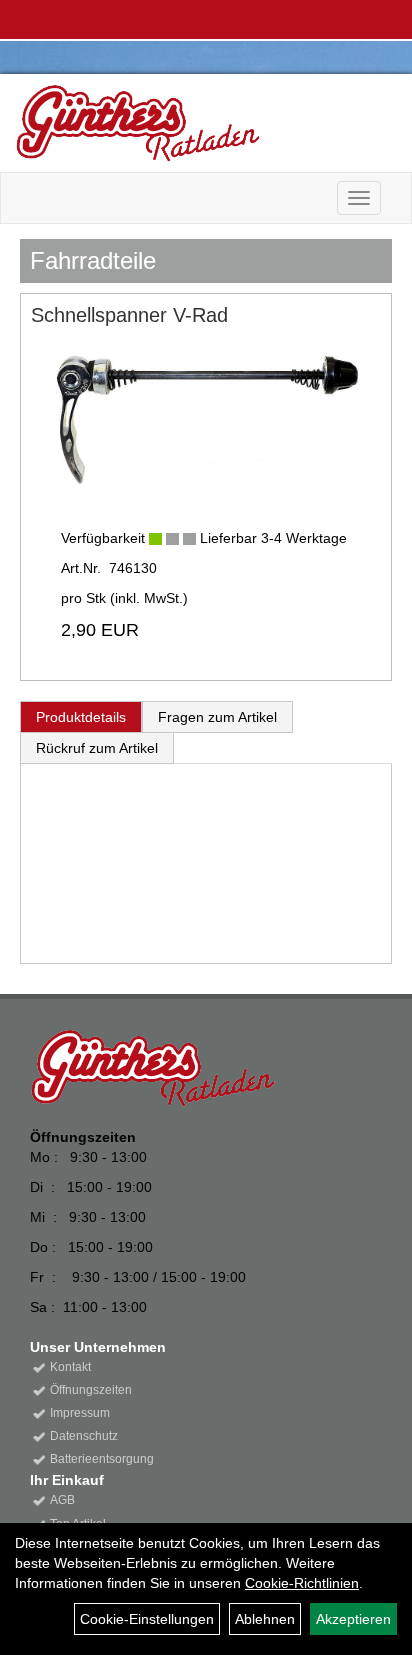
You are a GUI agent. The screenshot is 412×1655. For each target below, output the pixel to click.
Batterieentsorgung (102, 1459)
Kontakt (70, 1367)
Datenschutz (84, 1436)
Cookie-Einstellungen (147, 1619)
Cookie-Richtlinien (302, 1583)
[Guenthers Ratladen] (198, 123)
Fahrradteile (93, 260)
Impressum (80, 1413)
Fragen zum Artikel (217, 717)
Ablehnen (265, 1619)
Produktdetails (81, 717)
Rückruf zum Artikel (97, 748)
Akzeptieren (353, 1619)
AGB (62, 1500)
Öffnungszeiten (91, 1390)
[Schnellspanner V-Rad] (206, 419)
